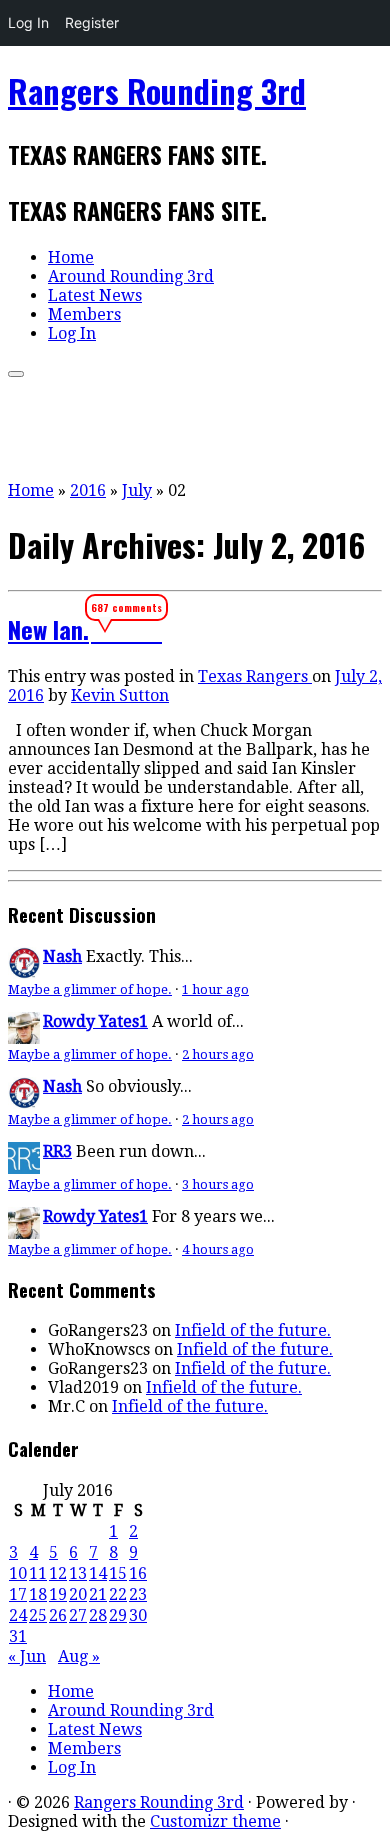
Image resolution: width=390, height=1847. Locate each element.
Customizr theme (215, 1821)
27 (78, 1615)
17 (18, 1594)
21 (98, 1594)
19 (58, 1594)
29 (118, 1615)
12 (58, 1573)
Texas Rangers (255, 676)
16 (138, 1573)
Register (92, 22)
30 (138, 1615)
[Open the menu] (16, 374)
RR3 (57, 1151)
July (137, 490)
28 (98, 1615)
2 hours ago (218, 1054)
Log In (28, 22)
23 (138, 1594)
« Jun (27, 1656)
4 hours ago (218, 1249)
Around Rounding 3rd (131, 276)
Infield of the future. (253, 1330)
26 (58, 1615)
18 (38, 1594)
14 (98, 1573)
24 (18, 1615)
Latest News (95, 295)
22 (118, 1594)
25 (38, 1615)
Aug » (79, 1656)
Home (71, 257)
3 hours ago (218, 1184)
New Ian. (48, 629)
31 (18, 1636)
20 (78, 1594)
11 (38, 1573)
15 (118, 1573)
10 (18, 1573)
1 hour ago (215, 989)
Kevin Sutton (120, 695)
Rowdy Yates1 (95, 1021)
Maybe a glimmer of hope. (90, 989)
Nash (62, 956)
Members (84, 314)
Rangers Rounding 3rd (157, 90)
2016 (88, 490)
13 (78, 1573)
